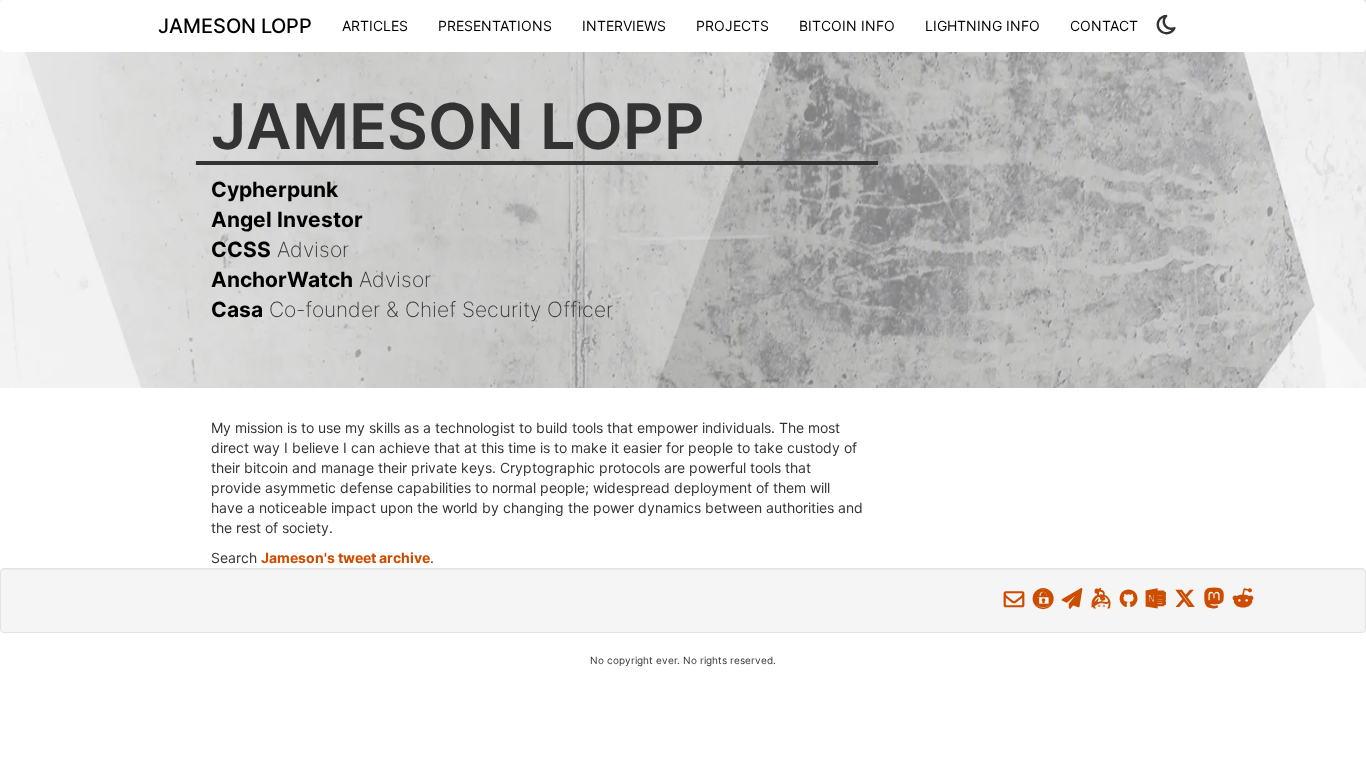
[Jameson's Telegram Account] (1072, 598)
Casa (237, 309)
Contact (1104, 25)
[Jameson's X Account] (1185, 598)
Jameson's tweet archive (345, 557)
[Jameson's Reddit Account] (1243, 598)
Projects (732, 25)
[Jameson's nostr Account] (1156, 598)
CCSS (241, 249)
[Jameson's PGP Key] (1043, 598)
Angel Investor (287, 219)
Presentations (495, 25)
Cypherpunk (274, 189)
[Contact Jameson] (1014, 598)
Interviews (624, 25)
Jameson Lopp (235, 26)
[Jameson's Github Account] (1128, 598)
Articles (375, 25)
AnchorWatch (282, 279)
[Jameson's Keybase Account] (1101, 598)
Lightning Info (982, 25)
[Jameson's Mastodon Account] (1214, 598)
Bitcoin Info (847, 25)
